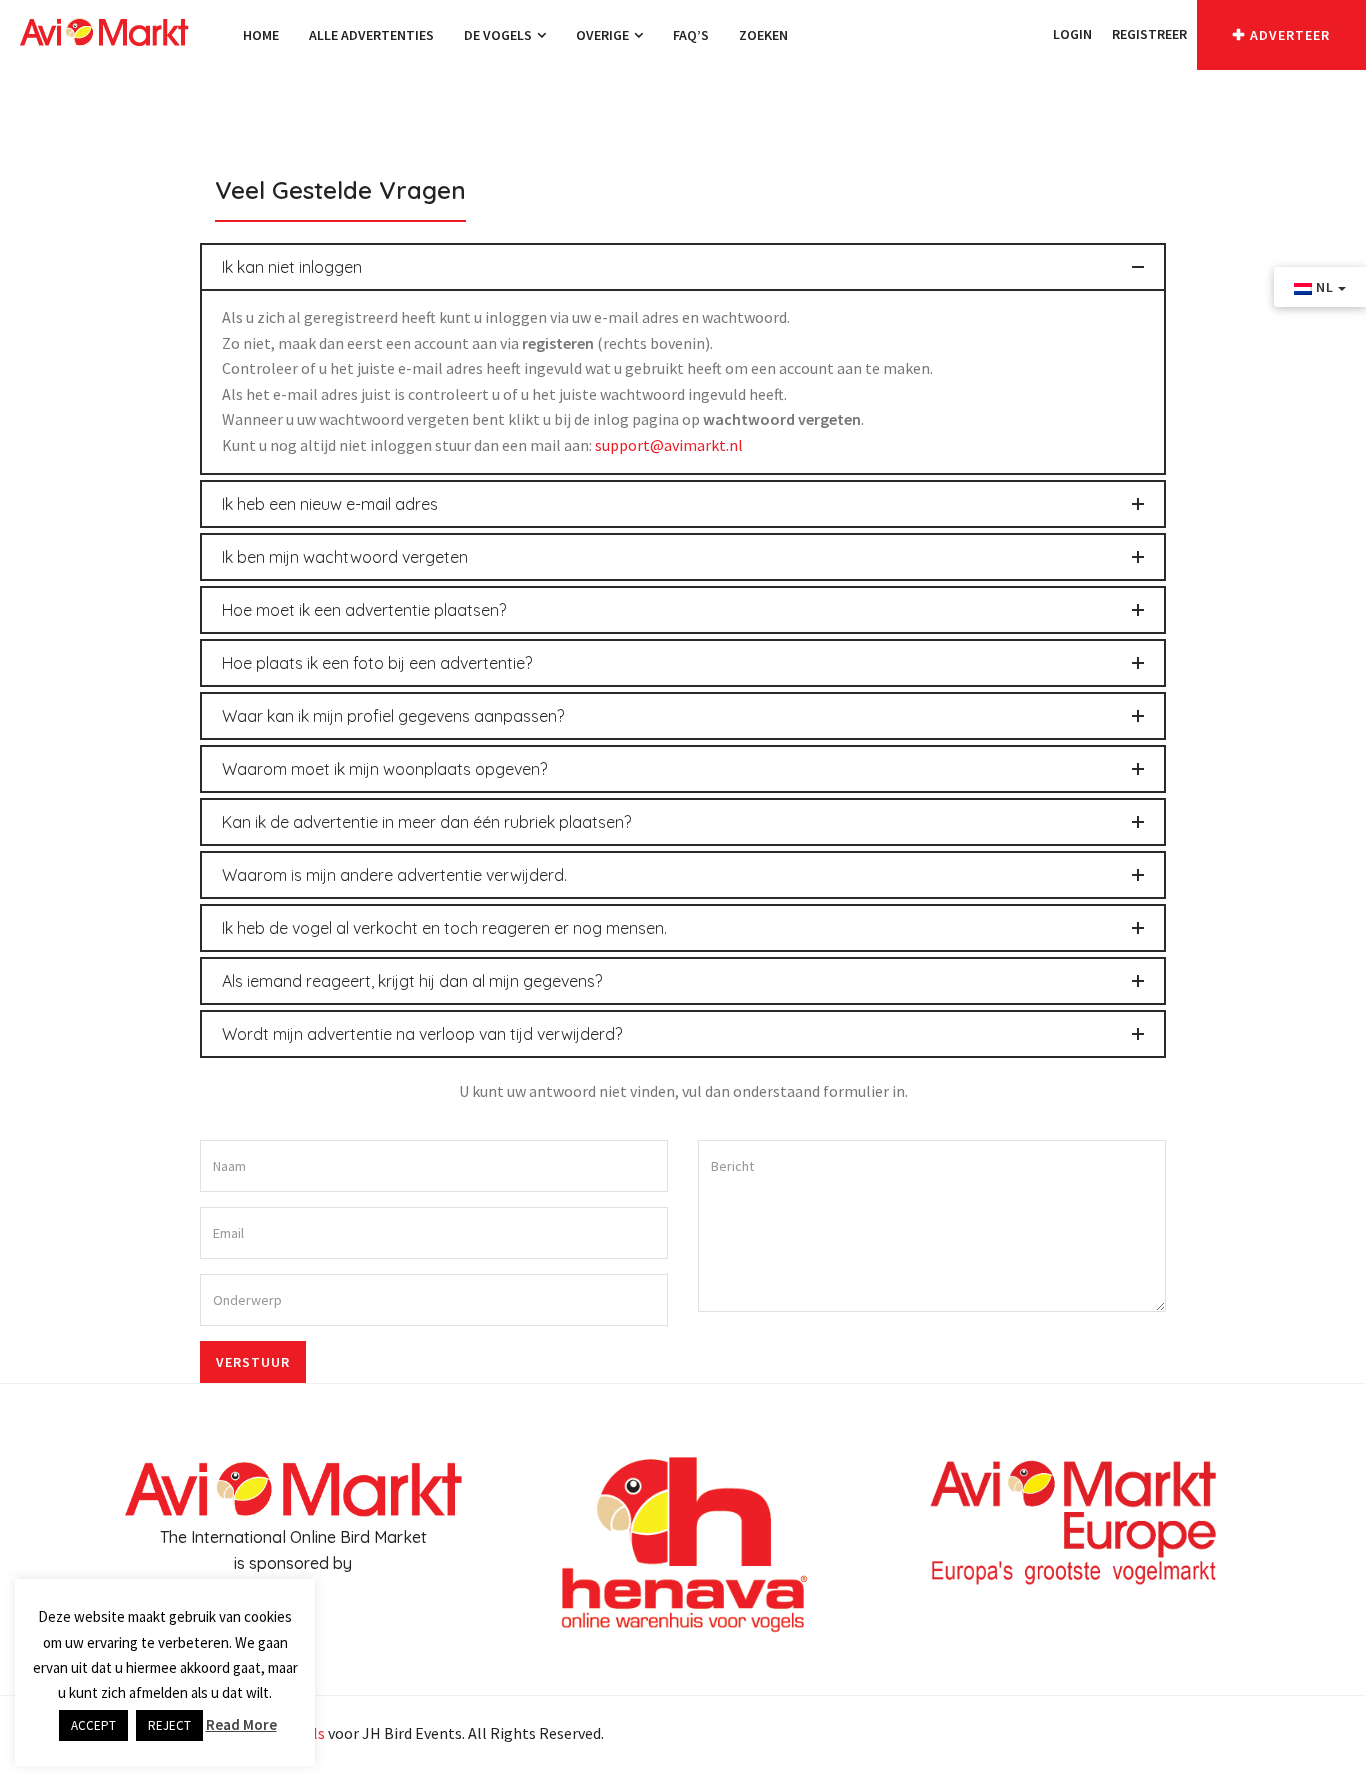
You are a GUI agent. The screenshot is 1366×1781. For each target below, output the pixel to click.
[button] (1033, 34)
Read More (241, 1724)
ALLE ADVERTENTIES (371, 35)
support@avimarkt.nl (669, 445)
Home (261, 35)
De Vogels (499, 35)
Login (1072, 34)
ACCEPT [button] (93, 1725)
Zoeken (763, 35)
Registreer (1149, 34)
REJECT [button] (169, 1725)
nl (1325, 287)
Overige (604, 35)
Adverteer (1290, 35)
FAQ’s (691, 35)
